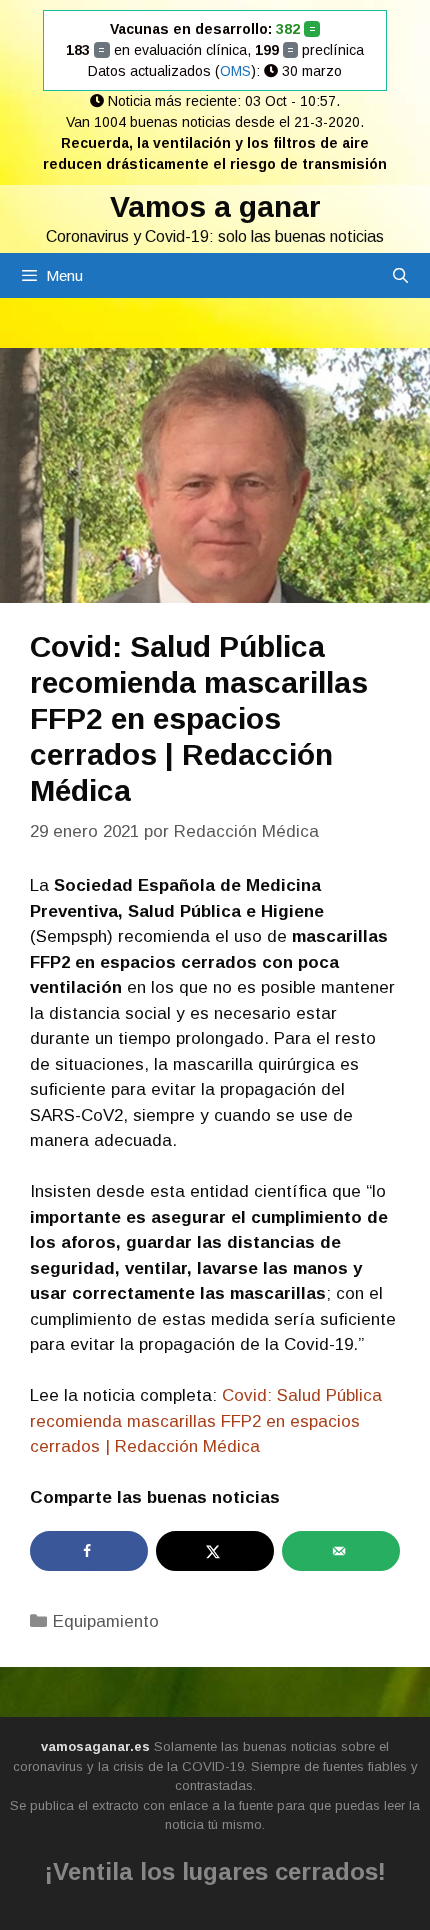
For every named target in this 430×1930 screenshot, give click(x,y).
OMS (235, 71)
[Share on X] (215, 1551)
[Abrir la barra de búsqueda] (400, 275)
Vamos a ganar (215, 206)
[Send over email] (341, 1551)
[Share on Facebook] (89, 1551)
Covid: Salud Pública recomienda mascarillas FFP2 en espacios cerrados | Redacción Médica (206, 1421)
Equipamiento (106, 1621)
